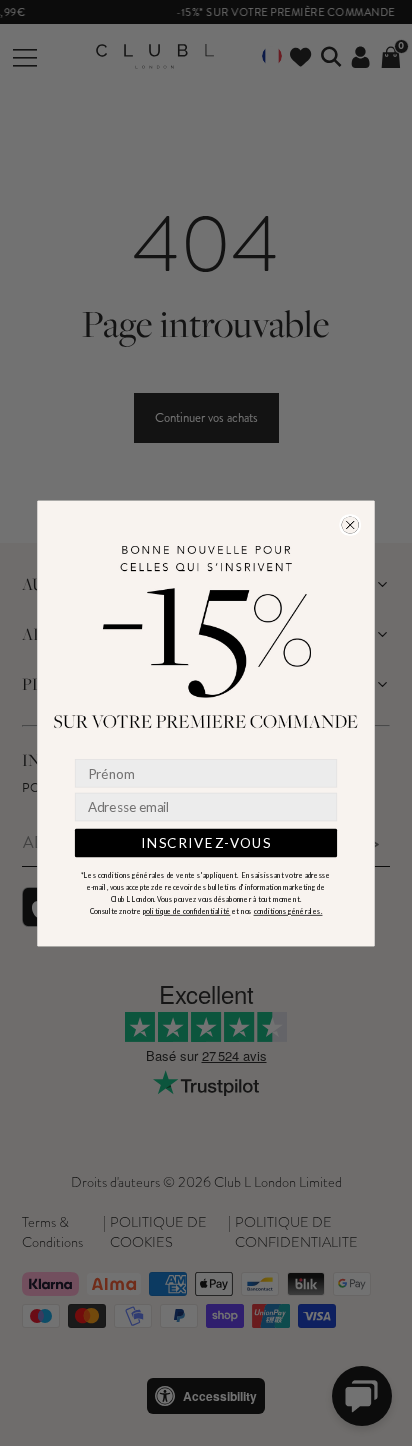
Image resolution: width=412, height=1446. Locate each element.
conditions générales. (288, 911)
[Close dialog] (350, 524)
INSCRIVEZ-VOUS (206, 842)
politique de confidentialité (187, 911)
